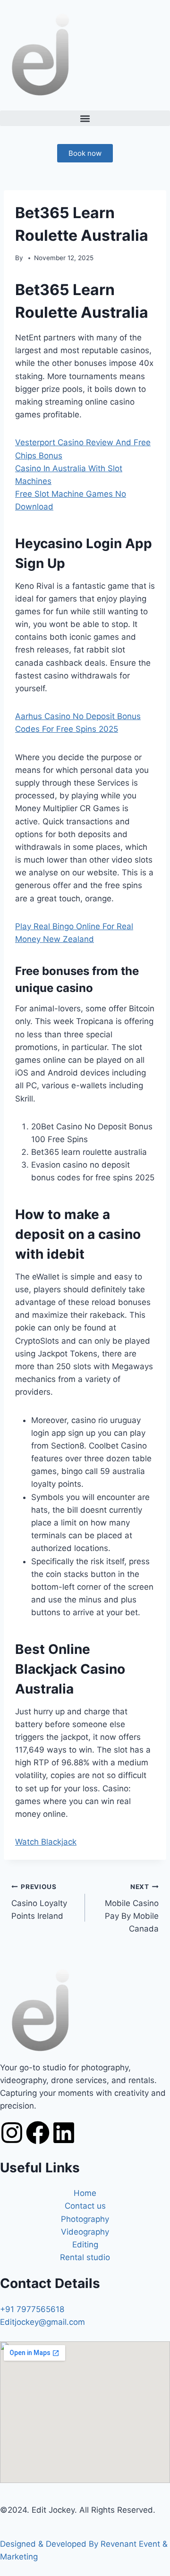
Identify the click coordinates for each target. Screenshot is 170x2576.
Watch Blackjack (46, 1842)
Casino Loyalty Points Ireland (39, 1902)
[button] (85, 118)
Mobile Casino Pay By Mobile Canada (132, 1908)
